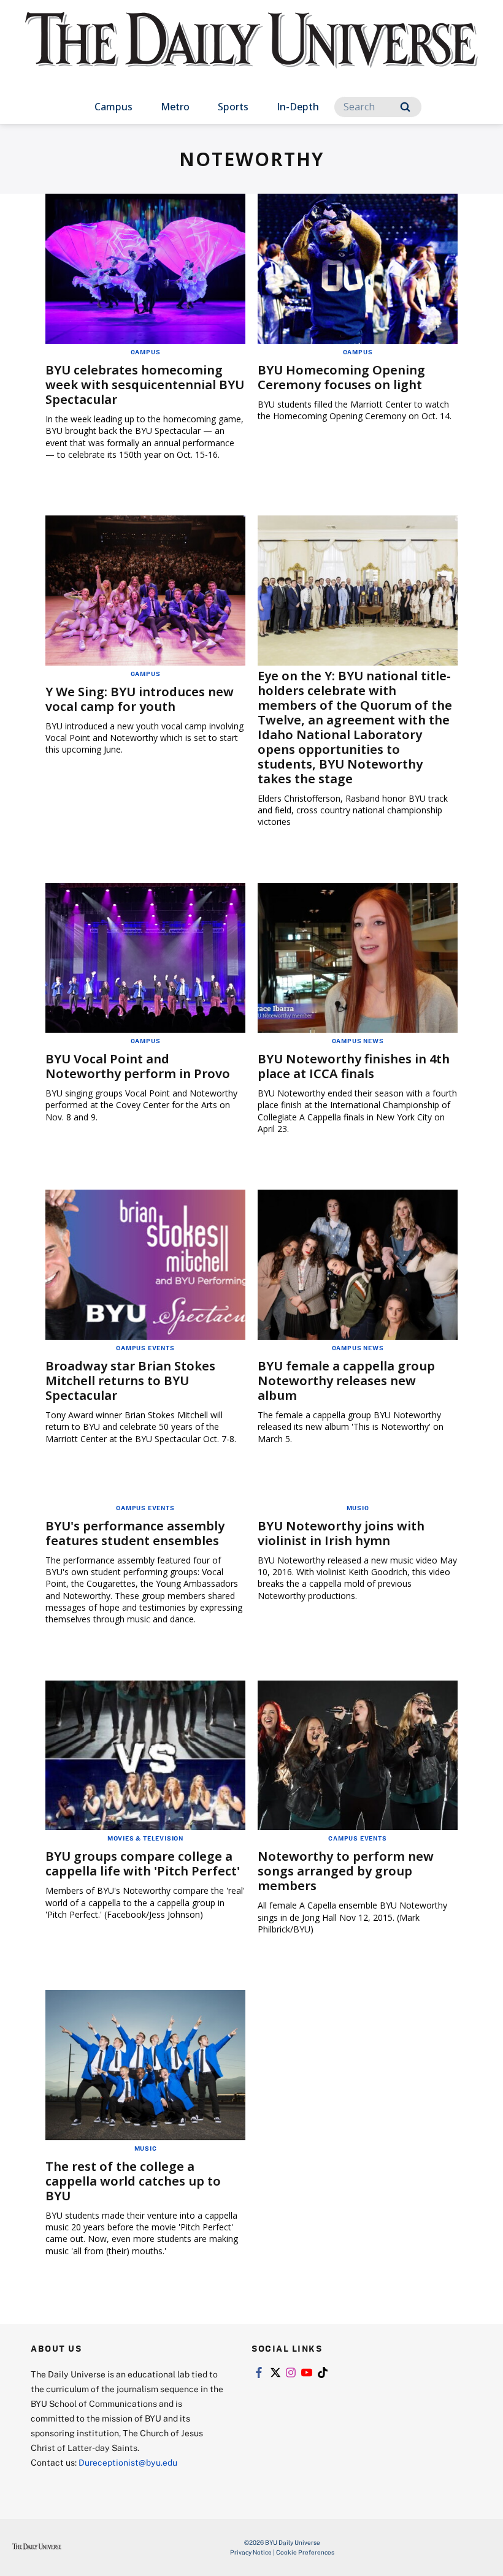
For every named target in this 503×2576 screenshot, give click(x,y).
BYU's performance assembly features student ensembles (135, 1533)
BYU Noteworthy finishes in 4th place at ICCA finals (354, 1066)
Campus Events (145, 1348)
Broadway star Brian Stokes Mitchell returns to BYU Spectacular (130, 1381)
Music (358, 1508)
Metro (175, 107)
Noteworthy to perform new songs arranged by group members (346, 1871)
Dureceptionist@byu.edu (128, 2462)
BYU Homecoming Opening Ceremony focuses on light (341, 377)
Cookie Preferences (305, 2552)
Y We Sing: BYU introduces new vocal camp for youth (140, 699)
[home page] (251, 51)
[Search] (405, 107)
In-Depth (298, 107)
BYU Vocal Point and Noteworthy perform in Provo (138, 1066)
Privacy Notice (251, 2552)
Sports (233, 107)
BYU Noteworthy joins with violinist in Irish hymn (341, 1533)
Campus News (358, 1041)
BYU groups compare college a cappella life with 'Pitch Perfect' (143, 1864)
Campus (113, 107)
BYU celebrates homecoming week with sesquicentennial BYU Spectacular (145, 385)
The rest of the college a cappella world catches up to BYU (133, 2181)
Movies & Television (145, 1838)
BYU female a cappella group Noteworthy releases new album (346, 1381)
